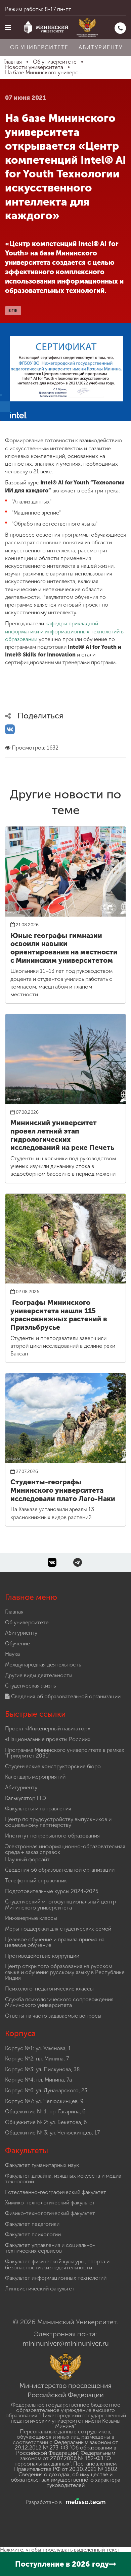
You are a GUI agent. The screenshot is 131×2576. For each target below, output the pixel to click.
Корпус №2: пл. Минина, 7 (37, 2059)
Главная (14, 1612)
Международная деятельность (43, 1665)
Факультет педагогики (32, 2224)
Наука (12, 1654)
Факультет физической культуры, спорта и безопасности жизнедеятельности (57, 2265)
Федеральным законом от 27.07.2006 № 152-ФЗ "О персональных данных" (65, 2458)
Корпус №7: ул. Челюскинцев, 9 (44, 2101)
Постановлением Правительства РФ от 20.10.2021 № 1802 (66, 2466)
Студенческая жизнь (30, 1686)
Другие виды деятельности (39, 1675)
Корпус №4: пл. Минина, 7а (38, 2080)
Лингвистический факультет (40, 2289)
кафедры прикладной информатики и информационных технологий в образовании (64, 631)
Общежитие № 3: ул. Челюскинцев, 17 (52, 2133)
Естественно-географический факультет (56, 2192)
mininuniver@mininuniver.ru (66, 2343)
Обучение (17, 1644)
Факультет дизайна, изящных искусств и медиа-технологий (64, 2179)
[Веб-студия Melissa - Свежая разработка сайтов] (84, 2502)
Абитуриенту (101, 47)
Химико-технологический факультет (50, 2203)
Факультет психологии (33, 2234)
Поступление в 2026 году (62, 2564)
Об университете (39, 47)
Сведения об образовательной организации (65, 1696)
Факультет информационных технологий (56, 2278)
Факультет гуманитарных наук (42, 2165)
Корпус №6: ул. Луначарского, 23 (46, 2090)
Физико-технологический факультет (50, 2213)
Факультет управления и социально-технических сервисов (50, 2248)
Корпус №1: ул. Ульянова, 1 (38, 2048)
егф (13, 311)
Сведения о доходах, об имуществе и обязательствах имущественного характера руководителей (65, 2480)
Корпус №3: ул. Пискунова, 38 (42, 2069)
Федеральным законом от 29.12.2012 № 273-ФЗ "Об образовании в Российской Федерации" (67, 2448)
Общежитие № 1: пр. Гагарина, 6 (45, 2112)
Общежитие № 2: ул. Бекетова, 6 (46, 2122)
